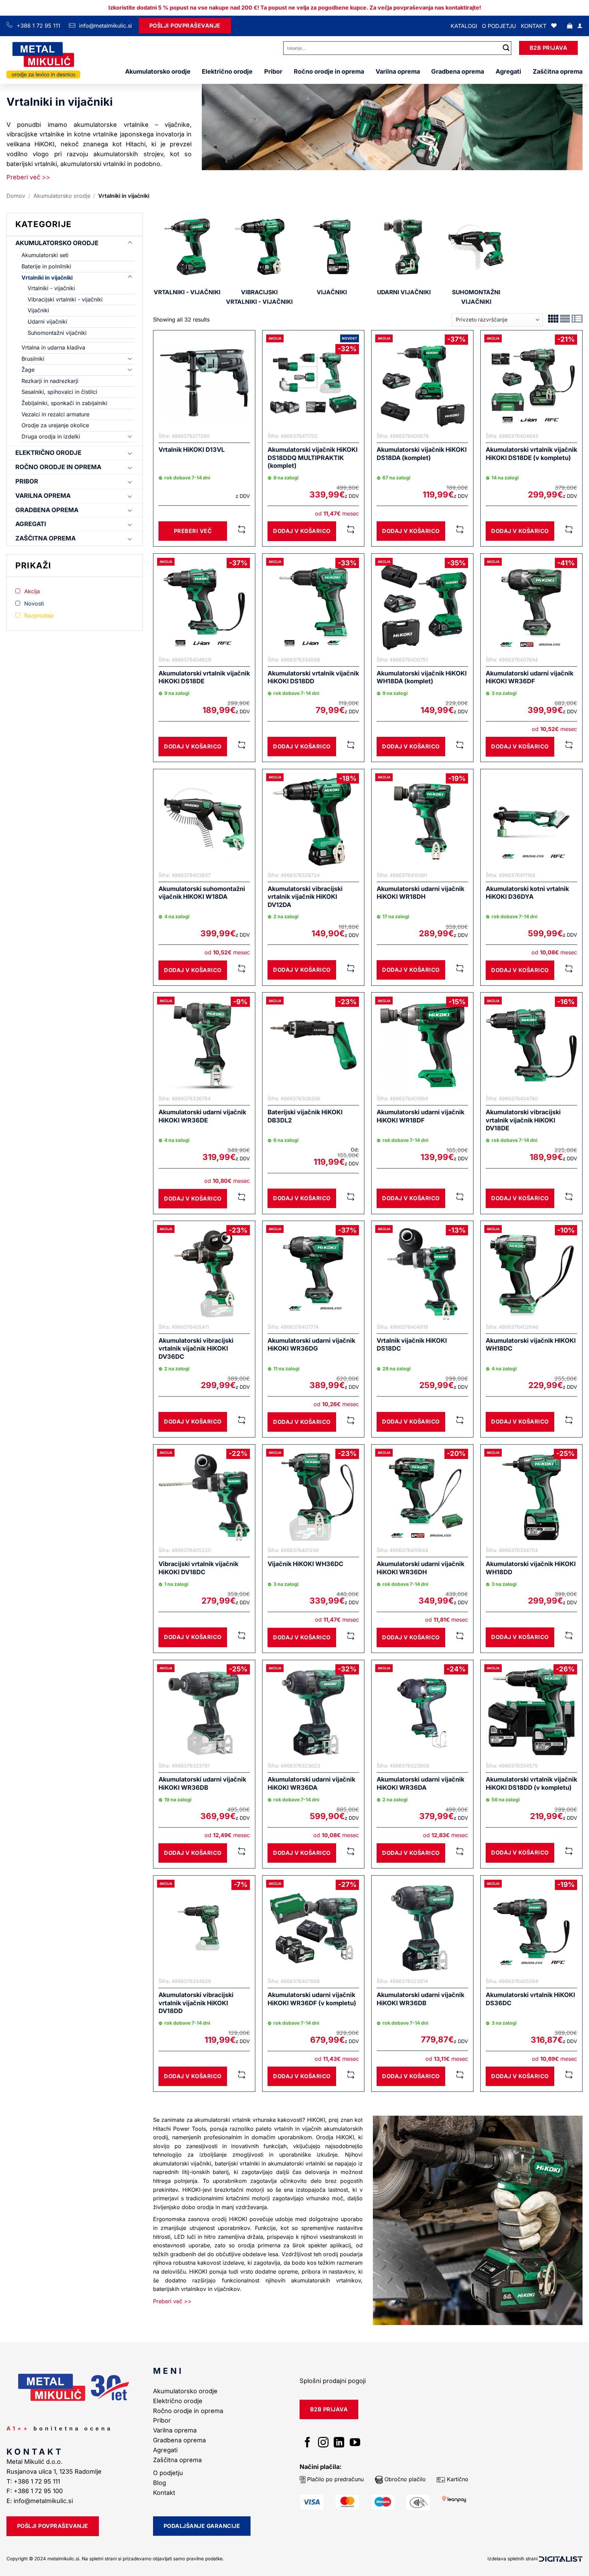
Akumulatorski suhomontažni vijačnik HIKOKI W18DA (202, 893)
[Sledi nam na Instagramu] (323, 2443)
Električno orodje (227, 71)
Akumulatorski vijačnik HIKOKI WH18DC (531, 1344)
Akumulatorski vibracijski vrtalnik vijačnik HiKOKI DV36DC (196, 1349)
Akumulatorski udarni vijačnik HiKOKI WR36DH (420, 1568)
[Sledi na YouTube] (355, 2443)
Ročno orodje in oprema (329, 71)
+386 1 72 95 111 (39, 26)
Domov (16, 196)
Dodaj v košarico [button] (302, 531)
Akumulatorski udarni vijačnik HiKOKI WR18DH (420, 893)
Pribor (273, 71)
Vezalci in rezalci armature (55, 414)
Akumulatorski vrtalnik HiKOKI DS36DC (530, 1999)
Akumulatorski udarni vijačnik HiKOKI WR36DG (311, 1344)
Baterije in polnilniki (46, 266)
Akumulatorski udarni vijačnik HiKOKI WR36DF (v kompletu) (312, 1999)
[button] (570, 26)
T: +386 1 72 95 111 (34, 2481)
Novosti (34, 604)
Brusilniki (33, 359)
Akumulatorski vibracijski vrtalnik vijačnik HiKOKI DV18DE (523, 1120)
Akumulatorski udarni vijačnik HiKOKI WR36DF (530, 677)
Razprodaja (39, 615)
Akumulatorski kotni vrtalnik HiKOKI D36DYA (527, 893)
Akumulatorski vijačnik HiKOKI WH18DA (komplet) (422, 677)
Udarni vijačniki (47, 322)
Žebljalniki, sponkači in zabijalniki (64, 403)
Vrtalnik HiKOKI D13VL (192, 450)
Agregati (508, 71)
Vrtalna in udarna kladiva (53, 347)
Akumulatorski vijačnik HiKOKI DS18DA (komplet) (422, 453)
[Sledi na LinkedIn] (339, 2443)
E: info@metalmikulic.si (40, 2501)
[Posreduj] (506, 48)
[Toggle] (130, 243)
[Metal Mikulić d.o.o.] (43, 60)
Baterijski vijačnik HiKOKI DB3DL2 (305, 1116)
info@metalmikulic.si (105, 26)
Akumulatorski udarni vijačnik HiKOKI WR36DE (202, 1116)
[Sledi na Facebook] (308, 2443)
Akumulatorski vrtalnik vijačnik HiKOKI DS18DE (204, 677)
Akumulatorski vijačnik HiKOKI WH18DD (531, 1568)
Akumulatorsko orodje (158, 71)
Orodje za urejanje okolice (55, 425)
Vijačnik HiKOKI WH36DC (305, 1564)
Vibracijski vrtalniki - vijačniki (65, 299)
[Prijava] (580, 26)
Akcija (32, 591)
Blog (160, 2483)
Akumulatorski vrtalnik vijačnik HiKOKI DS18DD (313, 677)
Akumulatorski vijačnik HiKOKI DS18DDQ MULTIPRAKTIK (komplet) (313, 458)
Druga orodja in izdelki (51, 436)
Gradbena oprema (458, 71)
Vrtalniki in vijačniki (47, 278)
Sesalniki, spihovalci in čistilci (59, 392)
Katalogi (464, 26)
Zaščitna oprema (558, 71)
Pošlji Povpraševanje (185, 26)
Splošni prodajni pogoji (333, 2381)
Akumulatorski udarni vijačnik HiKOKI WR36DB (202, 1783)
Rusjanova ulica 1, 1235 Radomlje (55, 2471)
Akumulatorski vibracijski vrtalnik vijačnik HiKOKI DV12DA (305, 897)
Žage (28, 370)
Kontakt (534, 26)
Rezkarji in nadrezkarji (50, 381)
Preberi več (193, 531)
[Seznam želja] (554, 26)
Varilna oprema (398, 71)
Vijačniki (38, 310)
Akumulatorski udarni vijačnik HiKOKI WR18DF (420, 1116)
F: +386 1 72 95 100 (35, 2491)
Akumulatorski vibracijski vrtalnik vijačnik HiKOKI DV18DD (196, 2003)
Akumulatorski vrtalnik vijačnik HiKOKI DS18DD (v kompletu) (531, 1783)
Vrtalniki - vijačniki (51, 288)
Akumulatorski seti (45, 255)
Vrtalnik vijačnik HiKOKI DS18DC (412, 1344)
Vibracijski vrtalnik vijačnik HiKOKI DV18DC (198, 1568)
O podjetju (499, 26)
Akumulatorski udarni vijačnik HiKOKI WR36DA (311, 1783)
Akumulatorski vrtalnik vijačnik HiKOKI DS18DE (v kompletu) (531, 453)
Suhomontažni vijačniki (57, 333)
